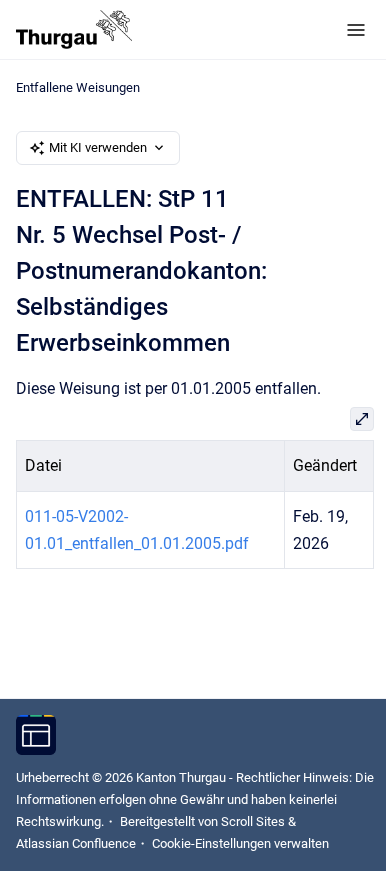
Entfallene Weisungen (78, 87)
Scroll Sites (253, 821)
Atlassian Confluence (76, 843)
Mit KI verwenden (98, 147)
